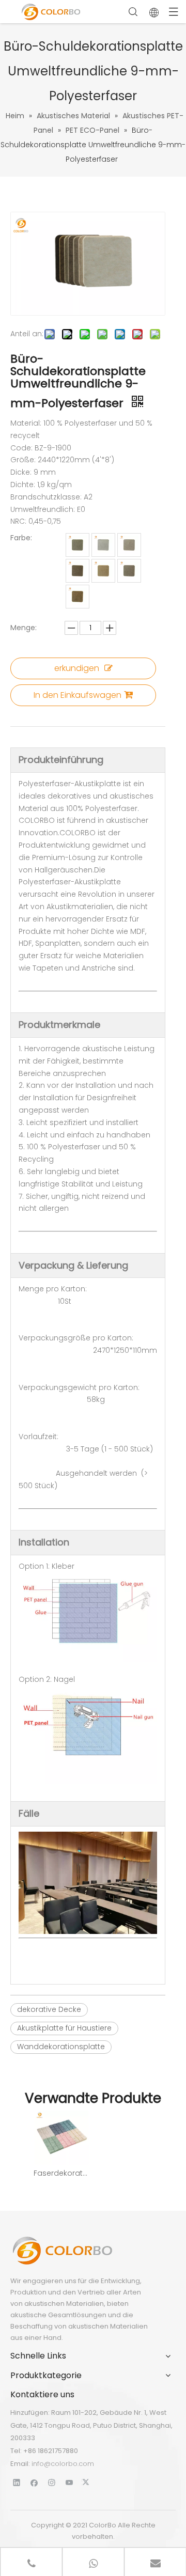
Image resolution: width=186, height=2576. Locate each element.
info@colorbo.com (63, 2464)
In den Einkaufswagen (78, 695)
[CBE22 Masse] (78, 597)
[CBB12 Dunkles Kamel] (129, 545)
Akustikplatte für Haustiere (64, 2028)
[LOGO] (62, 2251)
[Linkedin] (17, 2482)
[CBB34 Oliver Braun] (78, 571)
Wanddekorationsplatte (61, 2047)
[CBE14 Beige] (103, 571)
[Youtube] (69, 2482)
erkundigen (77, 668)
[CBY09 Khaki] (78, 545)
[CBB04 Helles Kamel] (103, 545)
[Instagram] (52, 2482)
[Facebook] (34, 2482)
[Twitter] (87, 2482)
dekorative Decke (49, 2009)
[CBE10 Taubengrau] (129, 571)
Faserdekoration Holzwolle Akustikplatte (61, 2173)
